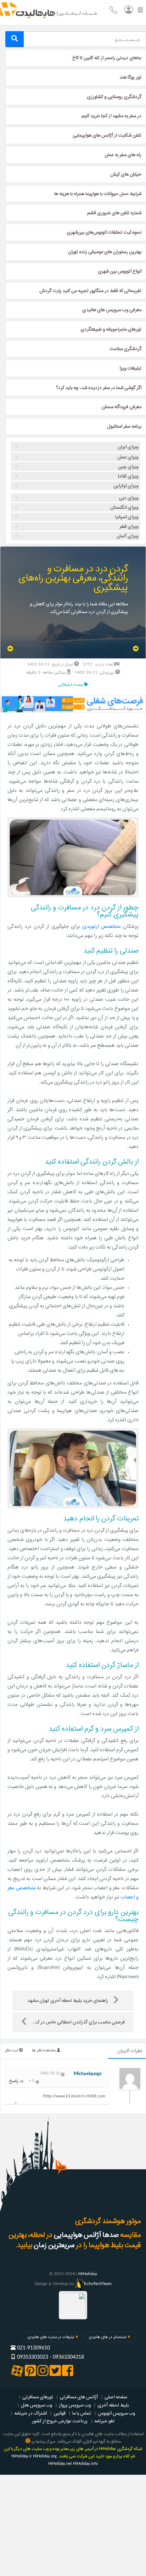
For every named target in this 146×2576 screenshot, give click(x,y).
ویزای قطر (129, 526)
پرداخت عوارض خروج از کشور (60, 2421)
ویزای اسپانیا (127, 517)
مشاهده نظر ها (44, 2050)
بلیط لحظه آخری (113, 2405)
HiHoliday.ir (22, 2456)
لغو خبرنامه (104, 2421)
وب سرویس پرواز (75, 2405)
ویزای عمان (128, 457)
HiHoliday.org (45, 2456)
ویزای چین (128, 467)
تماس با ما (82, 2413)
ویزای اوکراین (126, 486)
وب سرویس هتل (36, 2405)
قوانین (60, 2413)
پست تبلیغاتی (71, 684)
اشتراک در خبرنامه (30, 2413)
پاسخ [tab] (14, 2081)
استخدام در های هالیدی (108, 2337)
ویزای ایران (128, 447)
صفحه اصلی (116, 2397)
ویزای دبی (129, 498)
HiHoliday (88, 2274)
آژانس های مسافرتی (79, 2397)
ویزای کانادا (128, 476)
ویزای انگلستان (124, 507)
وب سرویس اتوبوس (116, 2413)
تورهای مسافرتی (38, 2397)
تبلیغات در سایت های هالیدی (51, 2337)
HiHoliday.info (85, 2464)
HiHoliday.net (60, 2464)
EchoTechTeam (98, 2284)
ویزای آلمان (127, 536)
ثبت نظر (12, 2050)
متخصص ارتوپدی (102, 927)
